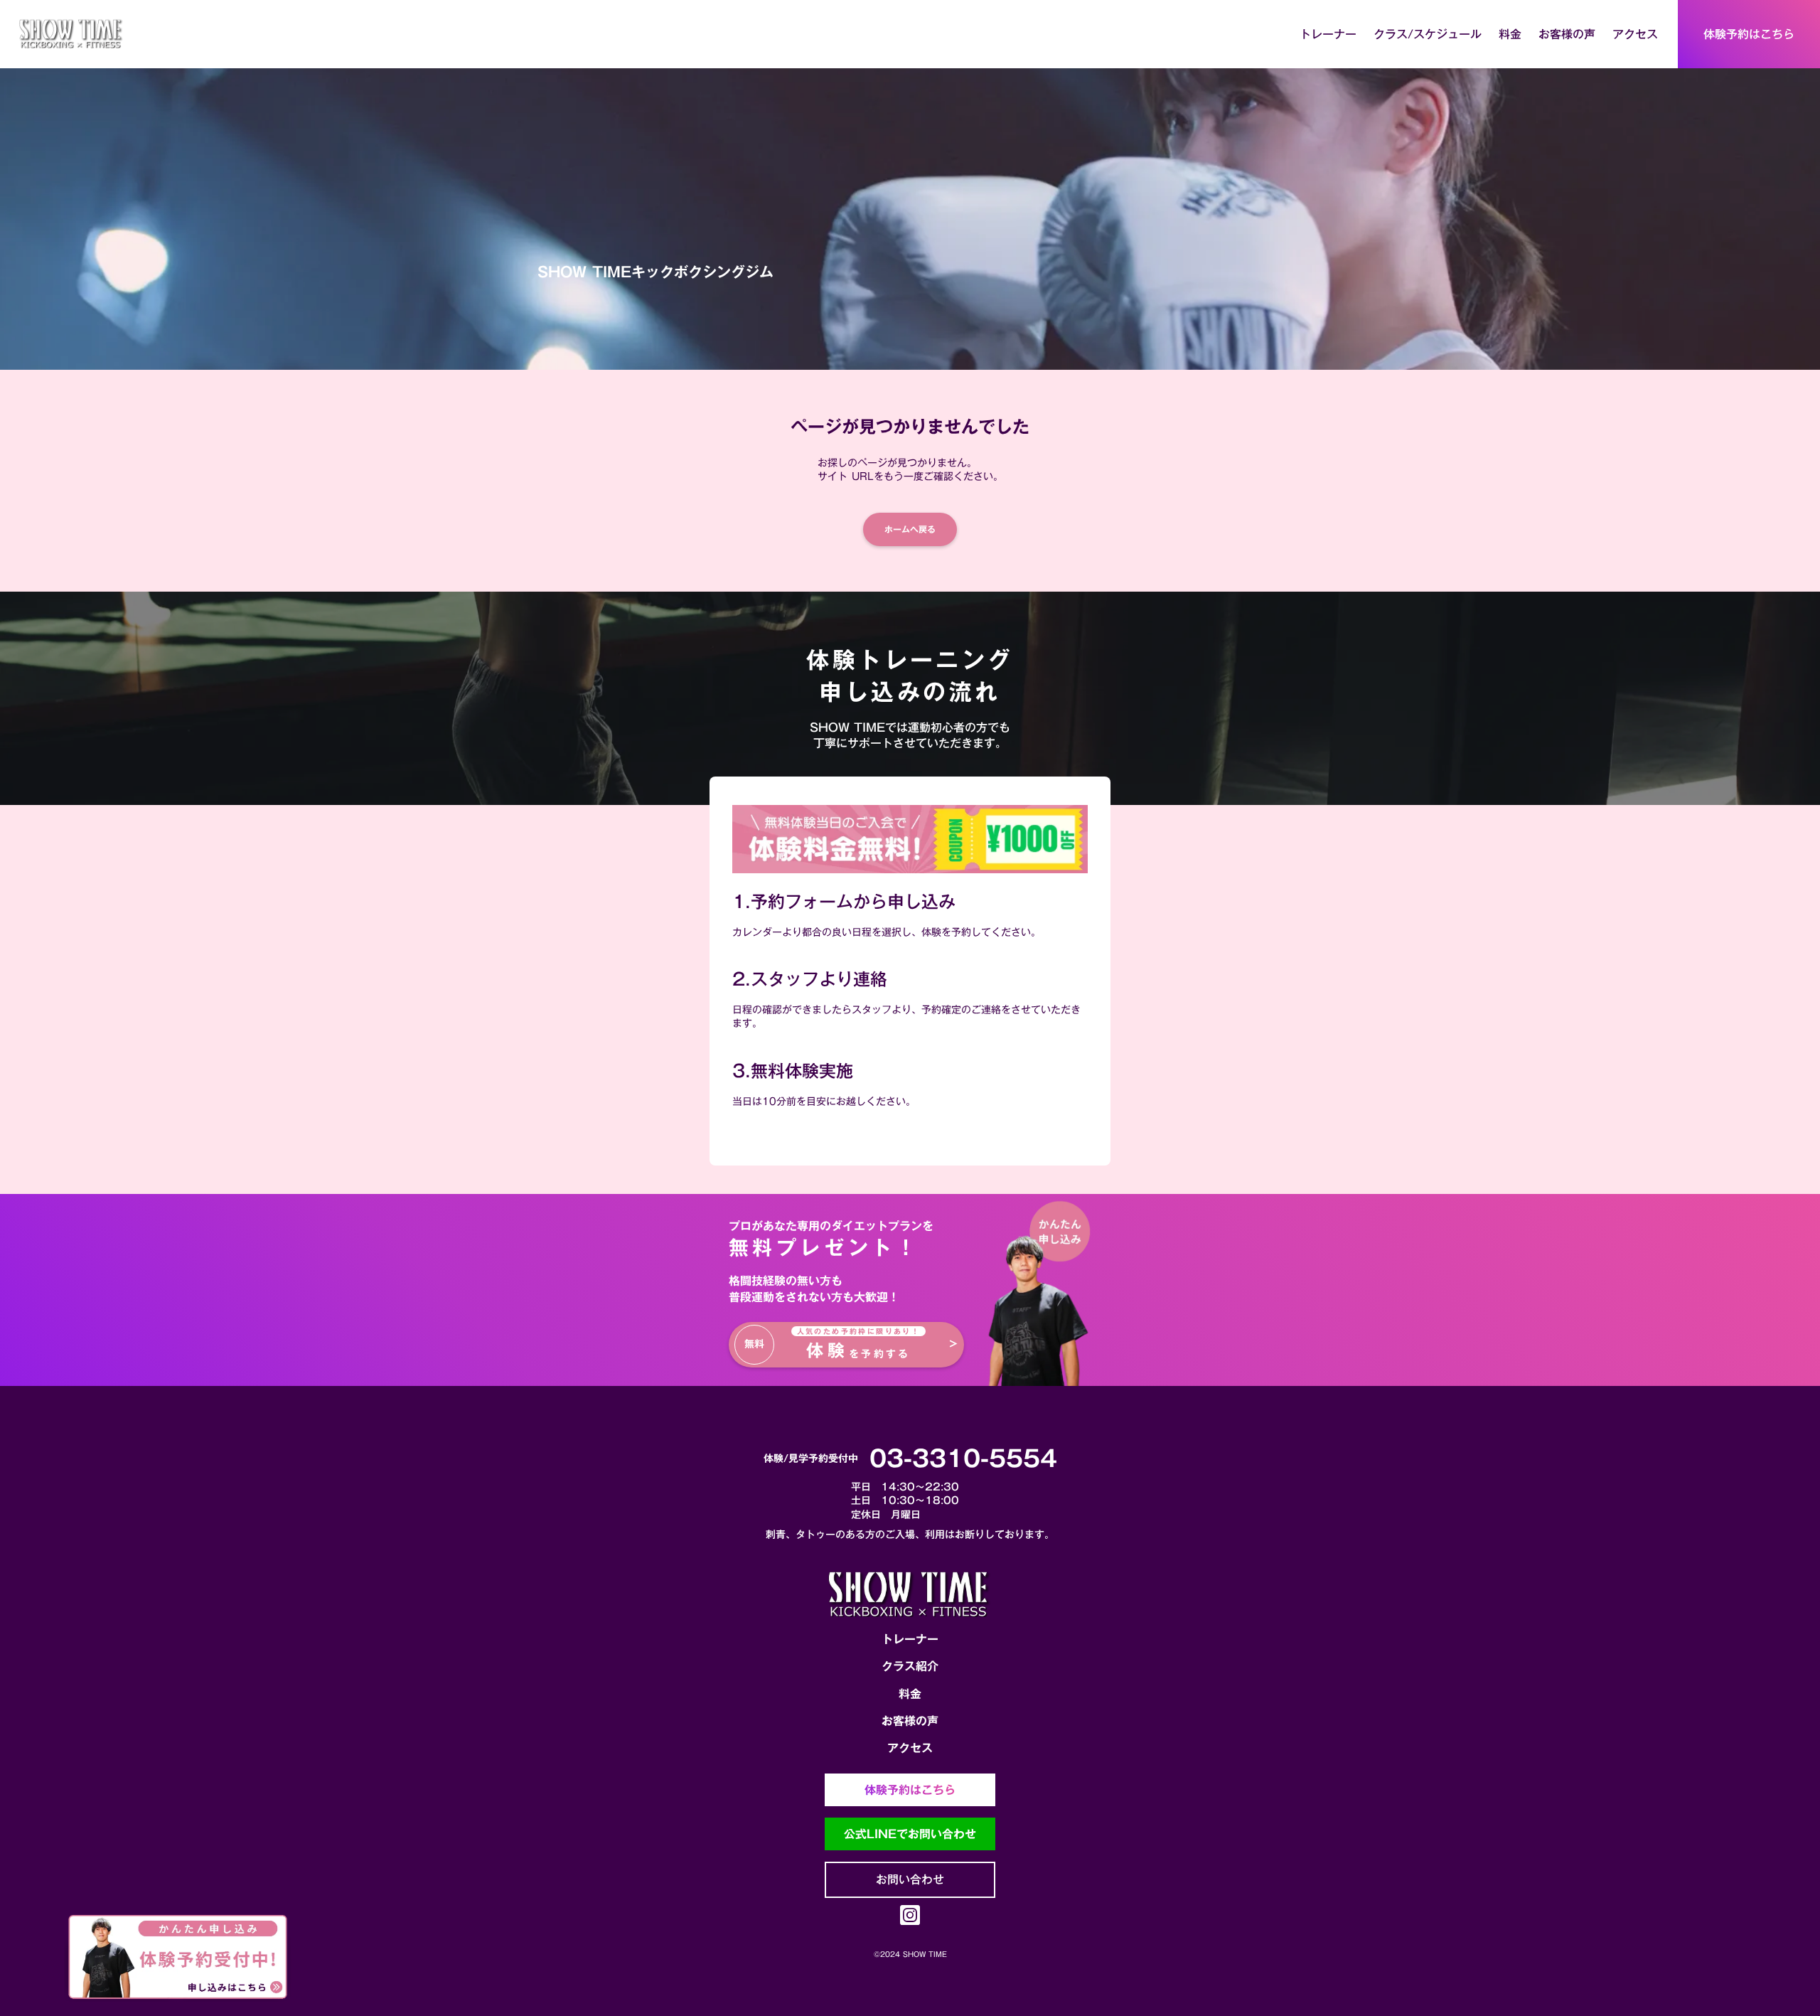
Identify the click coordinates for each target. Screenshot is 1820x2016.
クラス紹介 (910, 1666)
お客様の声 (910, 1721)
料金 (910, 1694)
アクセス (910, 1748)
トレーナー (910, 1639)
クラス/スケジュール (1428, 34)
